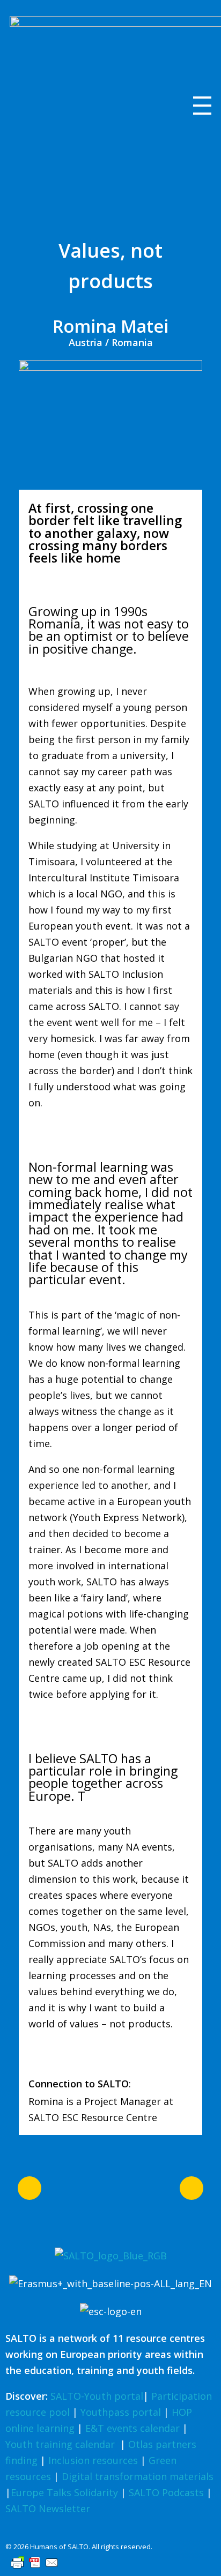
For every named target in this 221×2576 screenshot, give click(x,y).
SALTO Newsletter (48, 2508)
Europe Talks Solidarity (64, 2492)
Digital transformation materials (138, 2476)
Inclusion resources (93, 2460)
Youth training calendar (60, 2444)
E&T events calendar (132, 2428)
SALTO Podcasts (166, 2492)
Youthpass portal (121, 2412)
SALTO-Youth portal (97, 2396)
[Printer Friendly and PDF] (110, 2563)
